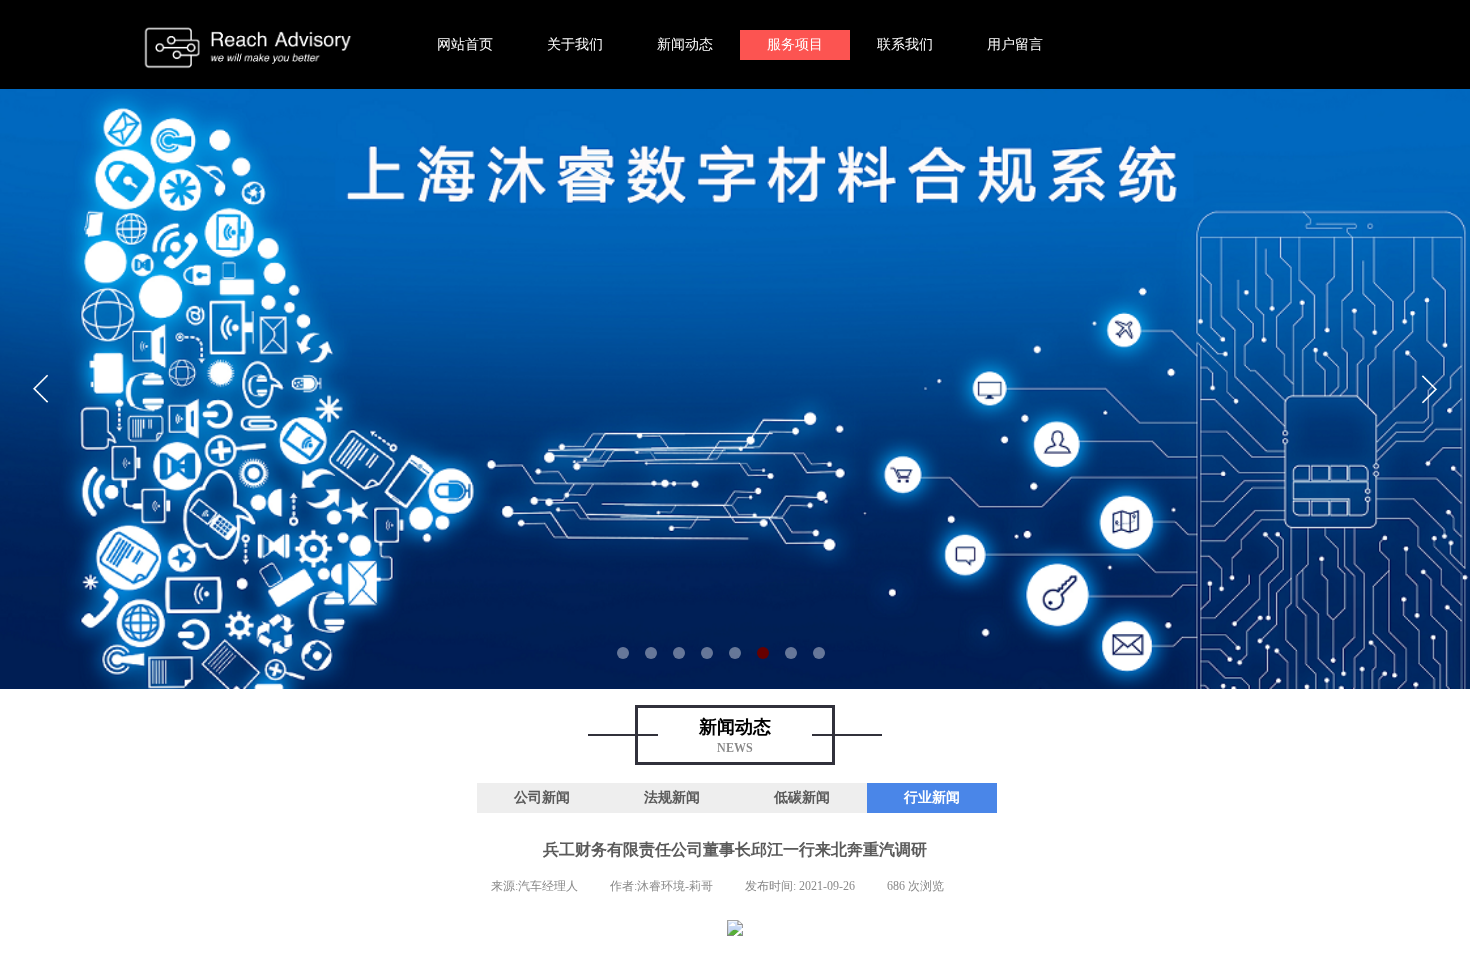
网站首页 (465, 44)
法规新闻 (672, 797)
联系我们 (905, 44)
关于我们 (575, 44)
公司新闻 (542, 797)
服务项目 (795, 44)
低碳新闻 (802, 797)
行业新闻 (932, 797)
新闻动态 (685, 44)
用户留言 (1015, 44)
